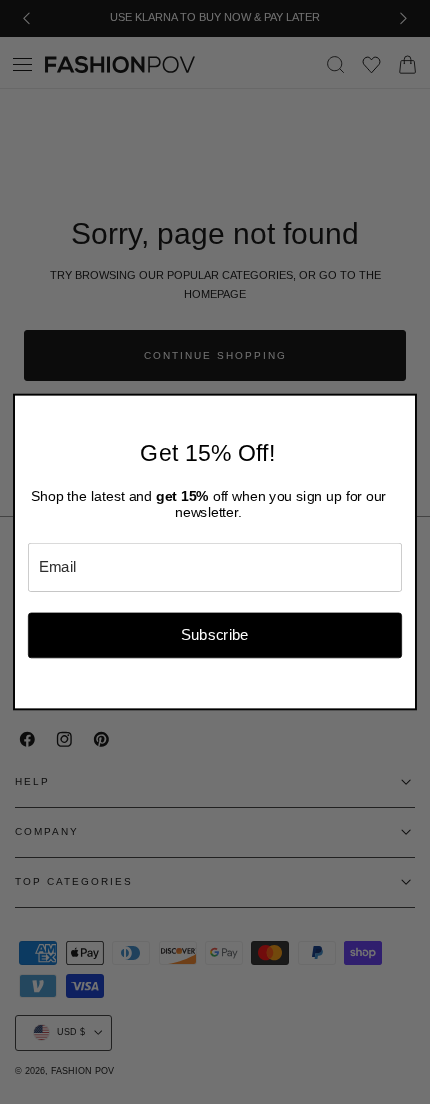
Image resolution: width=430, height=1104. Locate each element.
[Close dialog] (404, 406)
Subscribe (215, 634)
